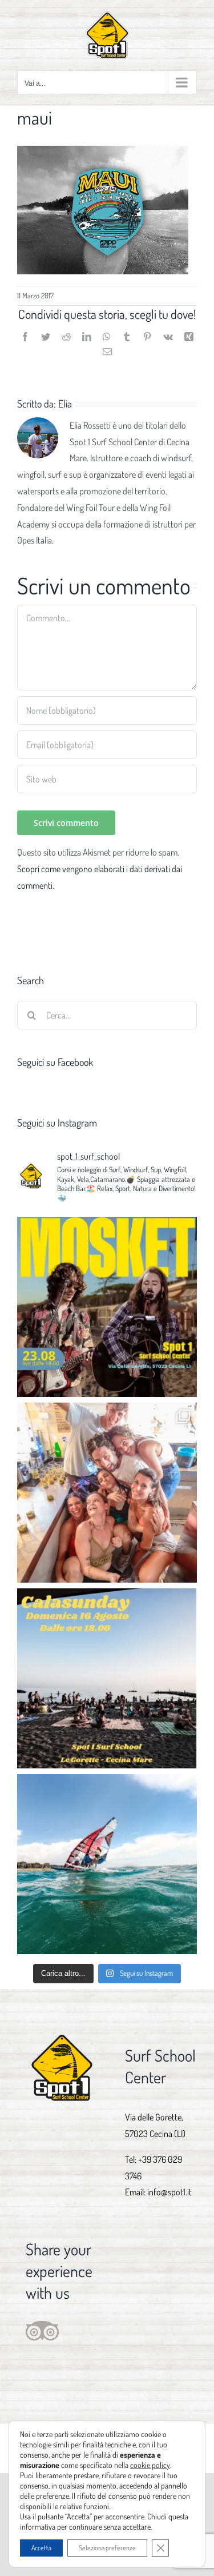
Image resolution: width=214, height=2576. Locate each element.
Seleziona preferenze (107, 2548)
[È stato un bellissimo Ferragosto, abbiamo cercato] (107, 1493)
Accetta (41, 2548)
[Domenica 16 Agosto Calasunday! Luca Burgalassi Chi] (107, 1678)
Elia (65, 404)
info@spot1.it (169, 2192)
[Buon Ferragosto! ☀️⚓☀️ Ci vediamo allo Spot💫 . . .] (107, 1864)
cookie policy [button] (150, 2465)
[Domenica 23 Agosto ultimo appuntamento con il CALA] (107, 1307)
